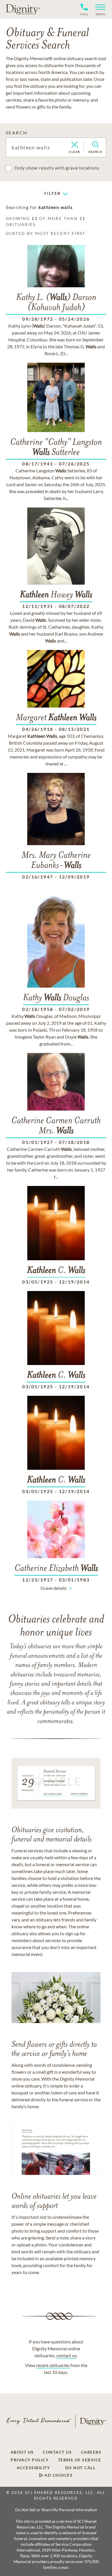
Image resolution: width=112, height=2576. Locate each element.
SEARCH (17, 133)
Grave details (54, 1588)
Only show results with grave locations (57, 168)
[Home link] (23, 9)
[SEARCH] (95, 145)
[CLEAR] (75, 145)
